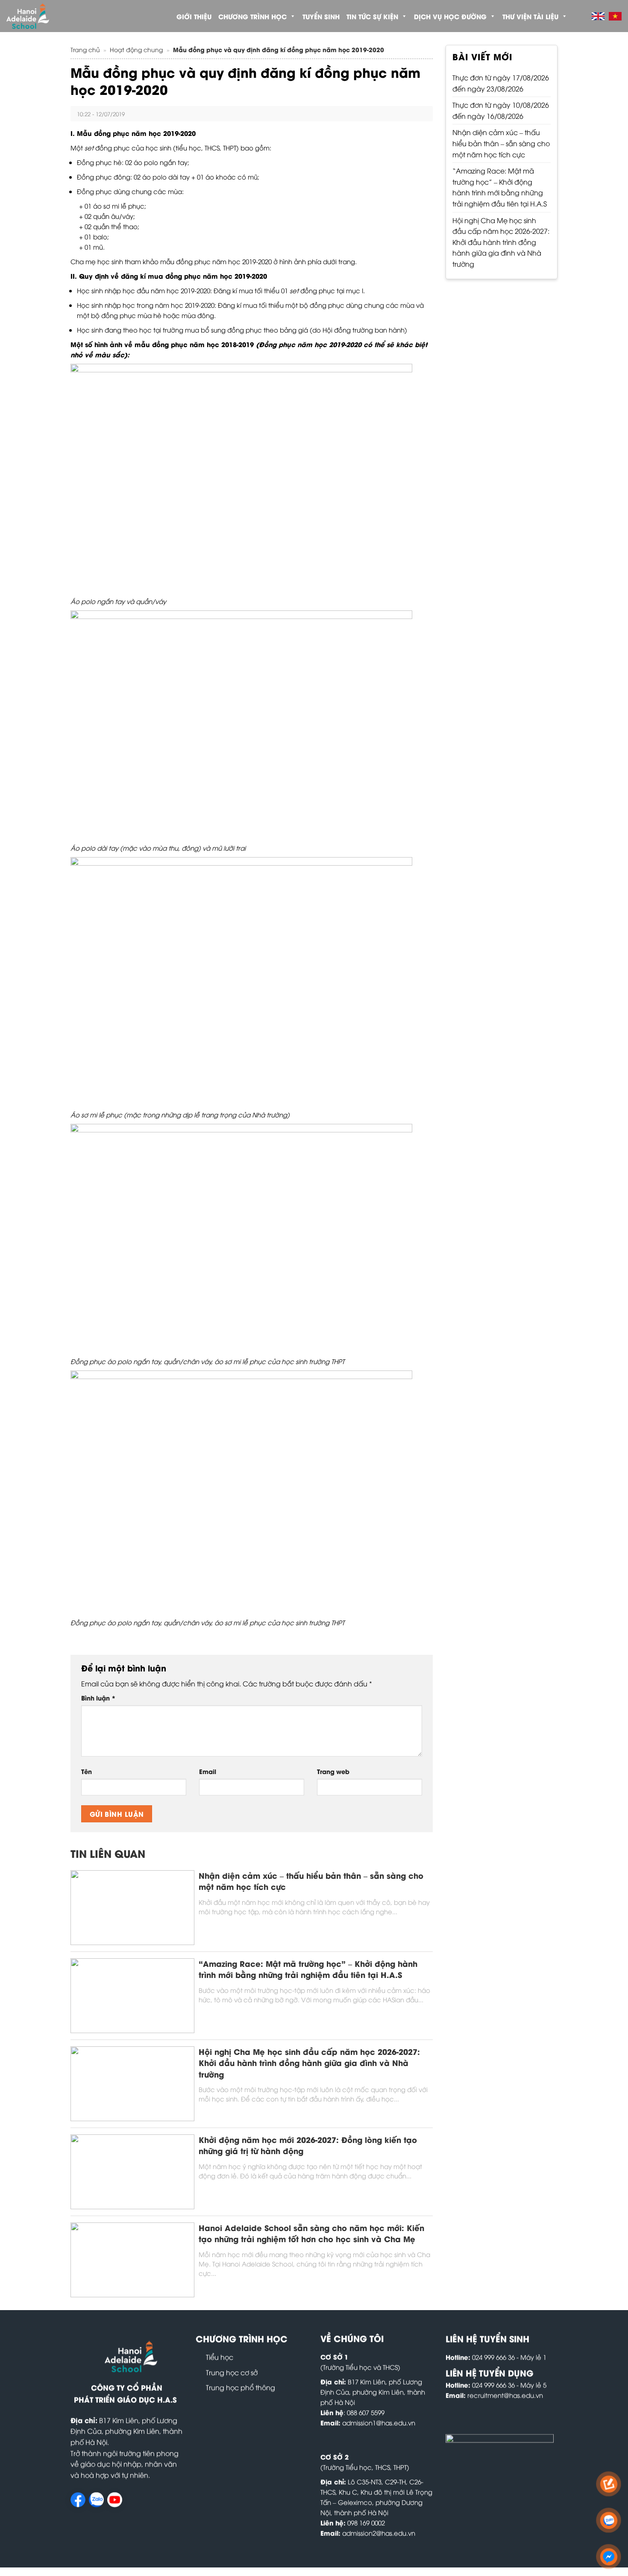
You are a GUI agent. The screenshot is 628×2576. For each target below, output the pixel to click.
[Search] (578, 16)
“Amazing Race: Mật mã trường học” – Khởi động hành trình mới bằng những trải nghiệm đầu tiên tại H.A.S (308, 1969)
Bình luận (98, 1698)
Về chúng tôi (352, 2338)
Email (208, 1771)
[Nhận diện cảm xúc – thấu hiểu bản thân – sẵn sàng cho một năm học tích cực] (132, 1906)
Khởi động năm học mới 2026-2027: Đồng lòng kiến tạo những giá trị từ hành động (308, 2145)
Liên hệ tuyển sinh (487, 2338)
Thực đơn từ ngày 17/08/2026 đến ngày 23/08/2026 (501, 83)
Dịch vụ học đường (450, 16)
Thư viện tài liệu (530, 16)
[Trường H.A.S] (43, 16)
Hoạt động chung (136, 49)
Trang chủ (85, 49)
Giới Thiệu (194, 16)
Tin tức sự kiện (372, 16)
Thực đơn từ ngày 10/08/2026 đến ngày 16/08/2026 (501, 110)
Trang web (333, 1771)
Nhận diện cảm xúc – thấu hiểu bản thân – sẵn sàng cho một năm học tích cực (311, 1881)
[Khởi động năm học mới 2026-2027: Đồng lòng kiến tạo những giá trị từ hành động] (132, 2170)
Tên (87, 1771)
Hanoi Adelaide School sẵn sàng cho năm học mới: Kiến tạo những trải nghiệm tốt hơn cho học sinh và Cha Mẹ (311, 2233)
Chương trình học (252, 16)
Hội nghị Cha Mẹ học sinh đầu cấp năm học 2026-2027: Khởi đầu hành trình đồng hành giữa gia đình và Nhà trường (309, 2063)
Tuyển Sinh (321, 16)
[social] (78, 2500)
